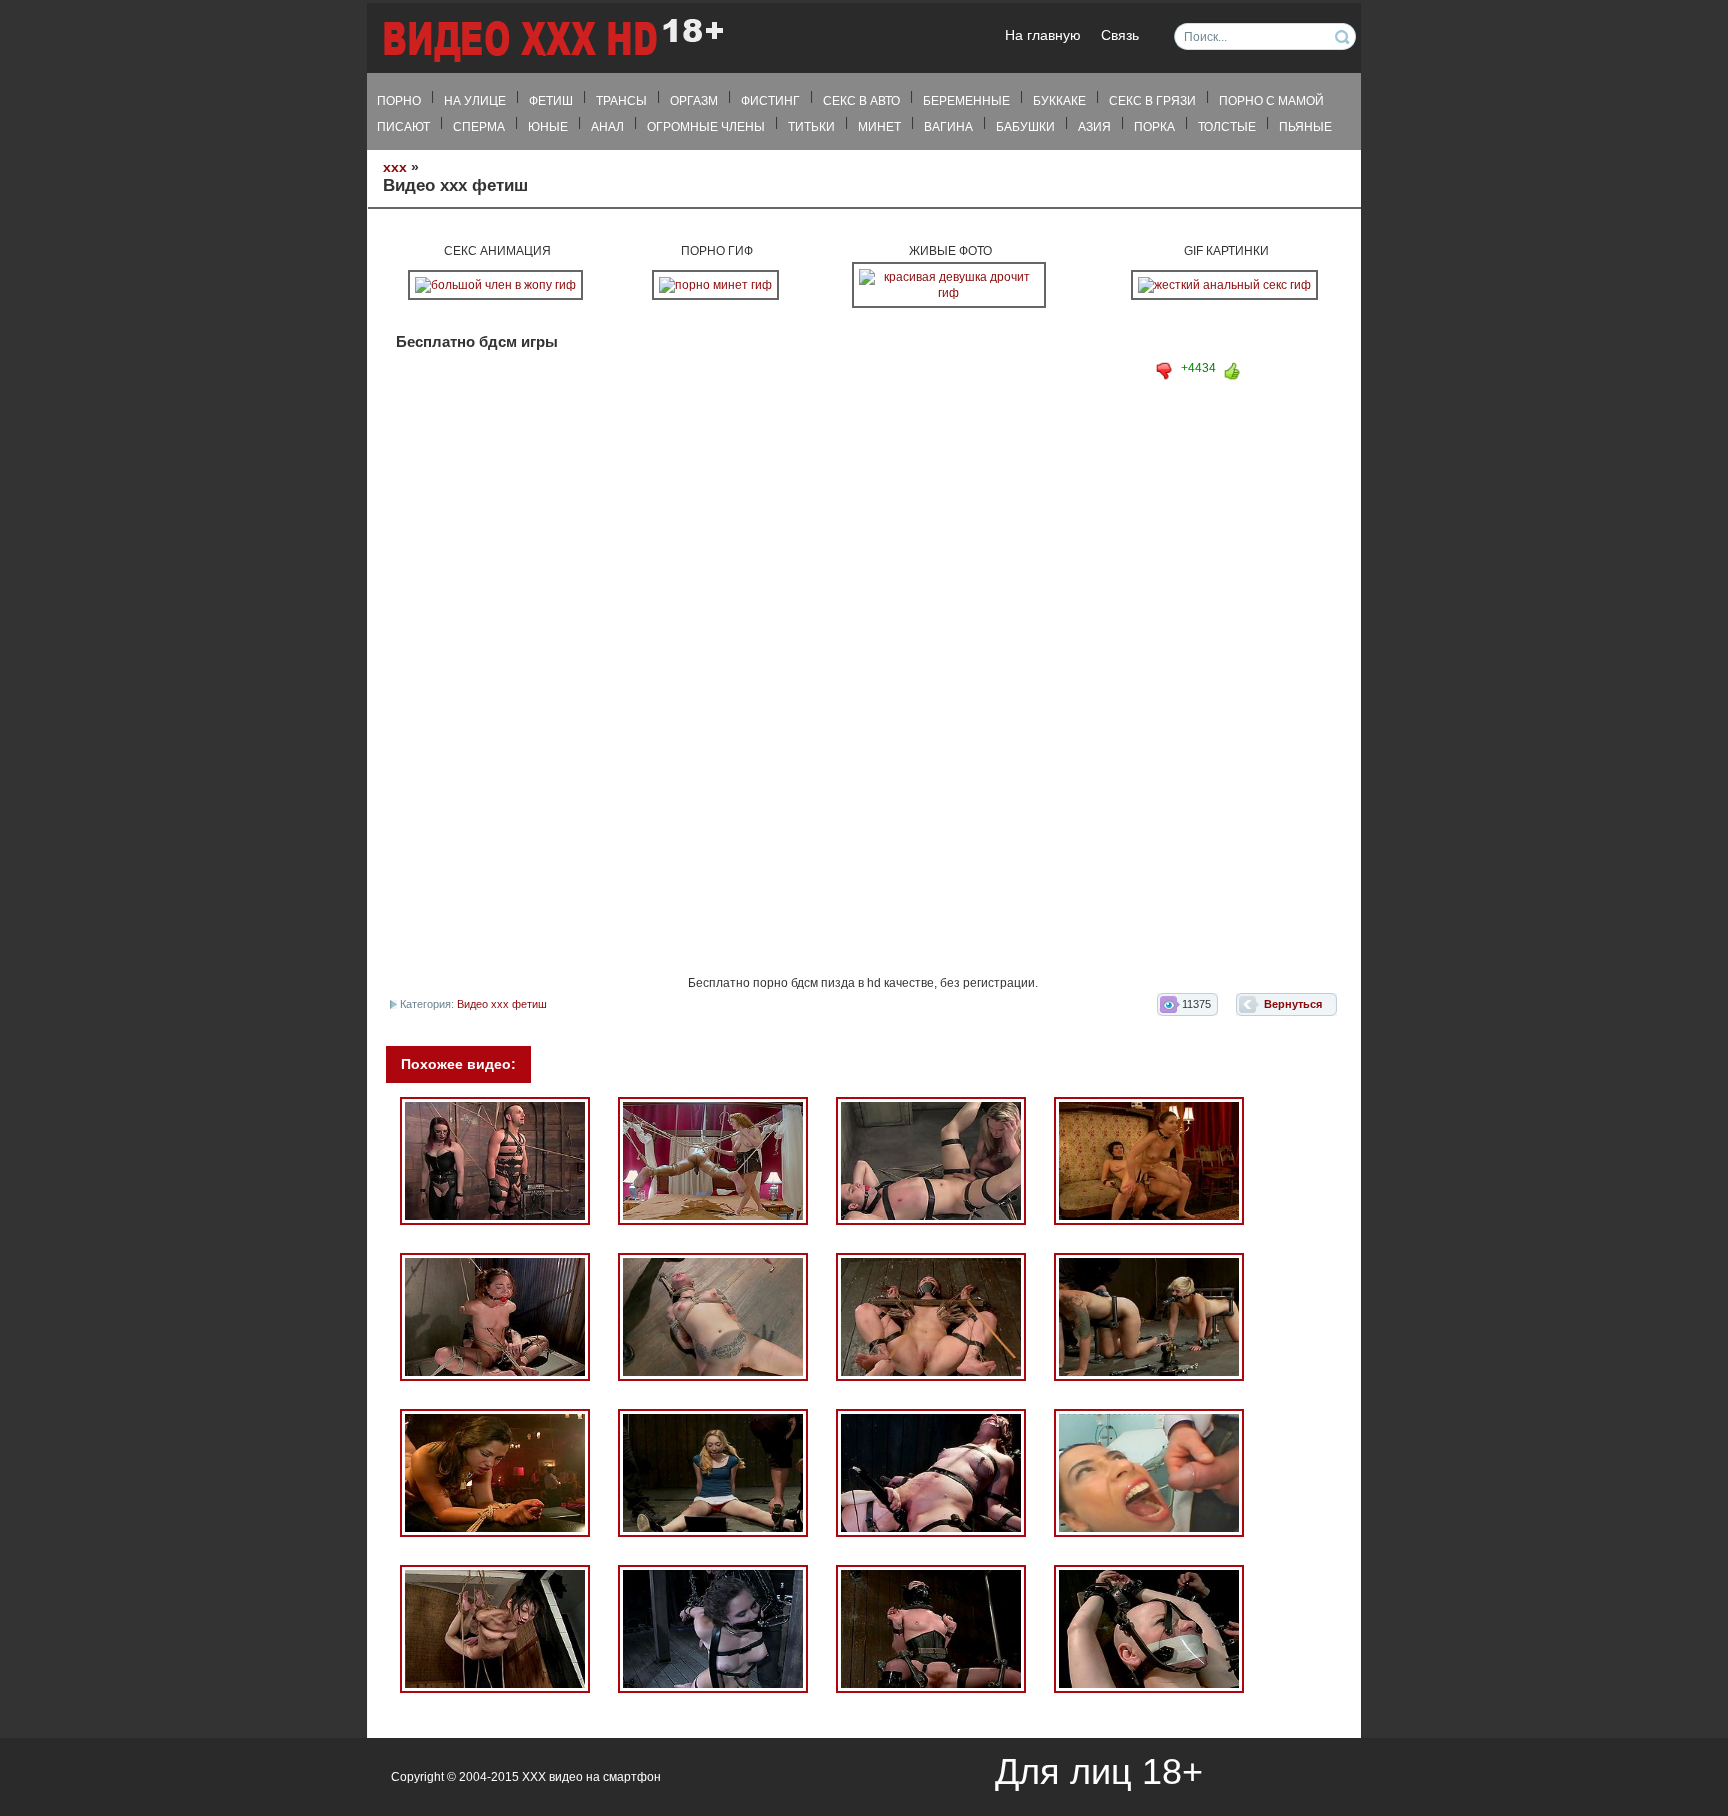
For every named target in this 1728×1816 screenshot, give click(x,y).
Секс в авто (861, 101)
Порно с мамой (1271, 101)
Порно (399, 101)
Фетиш (551, 101)
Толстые (1227, 127)
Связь (1120, 35)
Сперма (479, 127)
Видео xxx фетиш (502, 1004)
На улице (475, 101)
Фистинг (770, 101)
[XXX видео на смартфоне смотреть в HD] (552, 39)
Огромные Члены (706, 127)
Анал (607, 127)
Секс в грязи (1152, 101)
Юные (548, 127)
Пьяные (1305, 127)
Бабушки (1025, 127)
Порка (1154, 127)
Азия (1094, 127)
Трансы (621, 101)
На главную (1043, 35)
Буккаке (1059, 101)
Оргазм (694, 101)
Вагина (948, 127)
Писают (403, 127)
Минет (879, 127)
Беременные (966, 101)
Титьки (811, 127)
